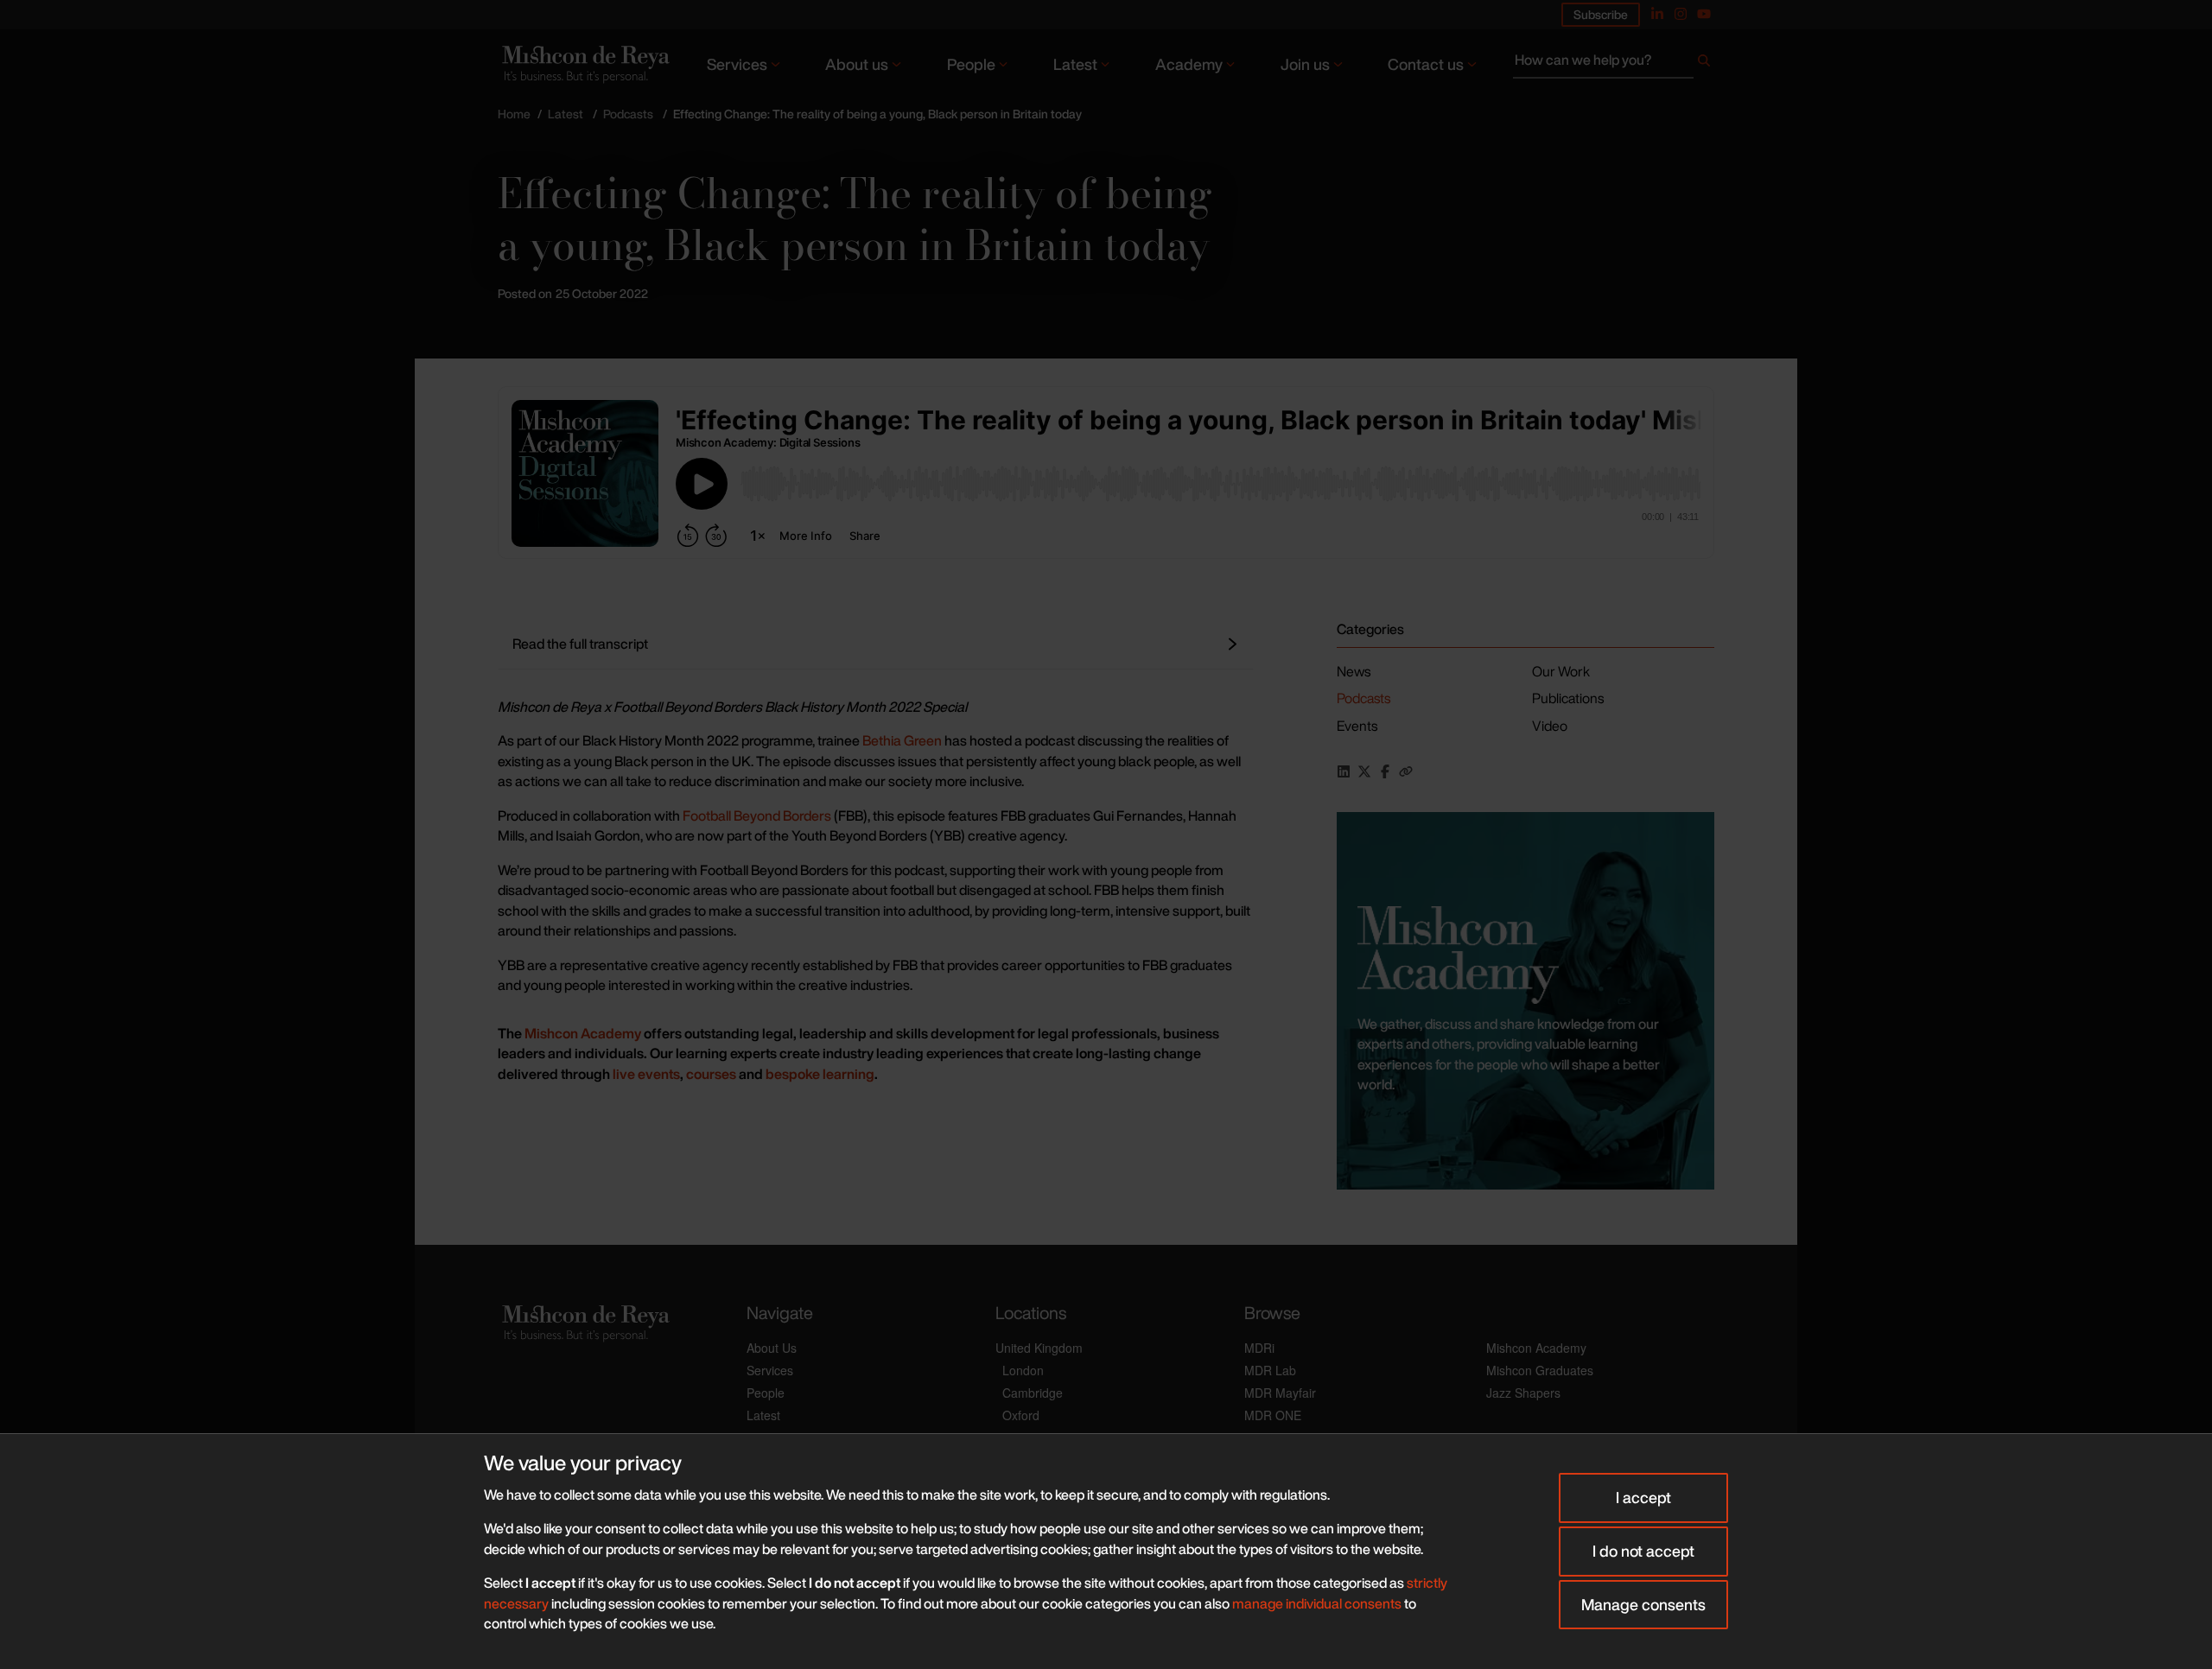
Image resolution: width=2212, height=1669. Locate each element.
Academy (1189, 64)
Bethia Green (902, 740)
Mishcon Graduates (1540, 1370)
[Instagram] (1681, 14)
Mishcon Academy (1536, 1348)
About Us (772, 1348)
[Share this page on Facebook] (1385, 771)
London (1023, 1370)
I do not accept (1643, 1551)
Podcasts (628, 114)
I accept (1643, 1497)
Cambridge (1033, 1393)
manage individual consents (1317, 1603)
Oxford (1021, 1415)
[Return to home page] (584, 63)
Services (737, 64)
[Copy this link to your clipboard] (1406, 771)
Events (1357, 726)
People (971, 64)
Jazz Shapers (1523, 1393)
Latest (1075, 64)
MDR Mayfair (1280, 1393)
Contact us (1426, 64)
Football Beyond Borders (758, 815)
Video (1550, 726)
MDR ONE (1273, 1415)
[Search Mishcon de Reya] (1614, 64)
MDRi (1259, 1348)
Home (514, 114)
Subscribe (1601, 14)
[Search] (1704, 64)
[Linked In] (1657, 14)
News (1354, 671)
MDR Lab (1270, 1370)
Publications (1568, 698)
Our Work (1561, 671)
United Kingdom (1039, 1348)
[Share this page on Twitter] (1364, 771)
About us (857, 64)
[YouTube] (1704, 14)
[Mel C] (1526, 1001)
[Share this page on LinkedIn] (1344, 771)
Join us (1305, 64)
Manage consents (1643, 1604)
